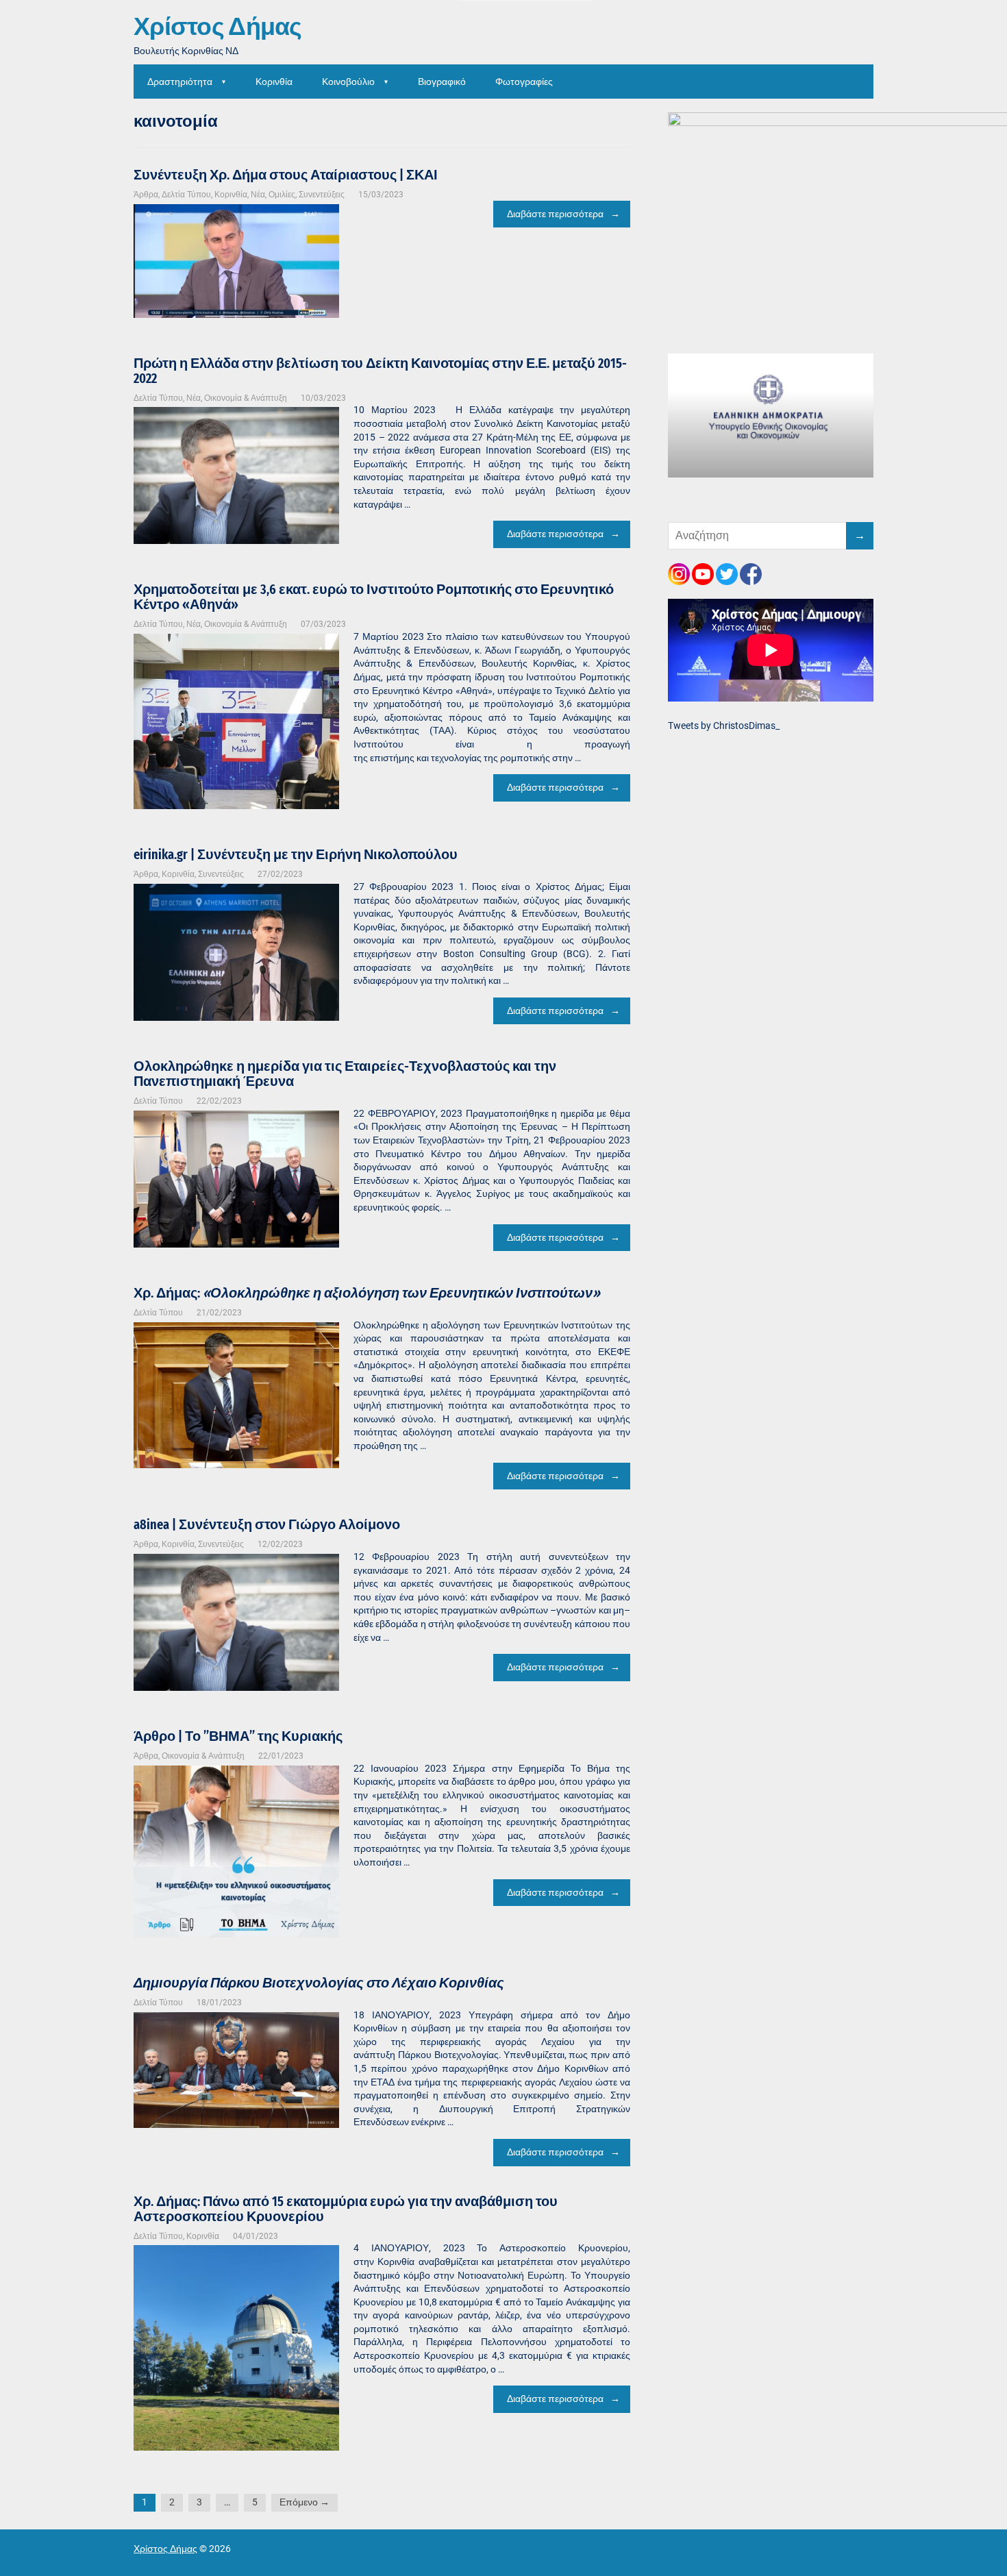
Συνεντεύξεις (322, 195)
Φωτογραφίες (524, 82)
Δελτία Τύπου (186, 195)
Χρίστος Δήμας (218, 27)
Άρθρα (146, 195)
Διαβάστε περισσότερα (555, 214)
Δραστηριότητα (180, 82)
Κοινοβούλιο (348, 82)
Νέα (258, 195)
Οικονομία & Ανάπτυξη (246, 398)
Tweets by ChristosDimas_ (724, 726)
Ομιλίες (282, 195)
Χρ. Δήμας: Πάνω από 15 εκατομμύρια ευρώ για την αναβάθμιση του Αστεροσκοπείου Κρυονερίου (346, 2209)
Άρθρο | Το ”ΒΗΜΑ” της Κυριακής (238, 1736)
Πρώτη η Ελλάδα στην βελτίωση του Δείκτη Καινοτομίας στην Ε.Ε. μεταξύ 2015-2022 (380, 371)
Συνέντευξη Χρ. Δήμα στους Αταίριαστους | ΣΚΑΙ (286, 175)
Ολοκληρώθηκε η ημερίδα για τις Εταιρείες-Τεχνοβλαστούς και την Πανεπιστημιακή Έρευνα (345, 1074)
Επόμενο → (304, 2502)
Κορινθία (274, 82)
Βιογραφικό (442, 82)
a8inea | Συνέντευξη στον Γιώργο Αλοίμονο (267, 1524)
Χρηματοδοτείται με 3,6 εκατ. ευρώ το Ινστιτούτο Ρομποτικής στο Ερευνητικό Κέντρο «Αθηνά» (374, 597)
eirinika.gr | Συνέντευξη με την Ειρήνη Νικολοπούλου (296, 854)
